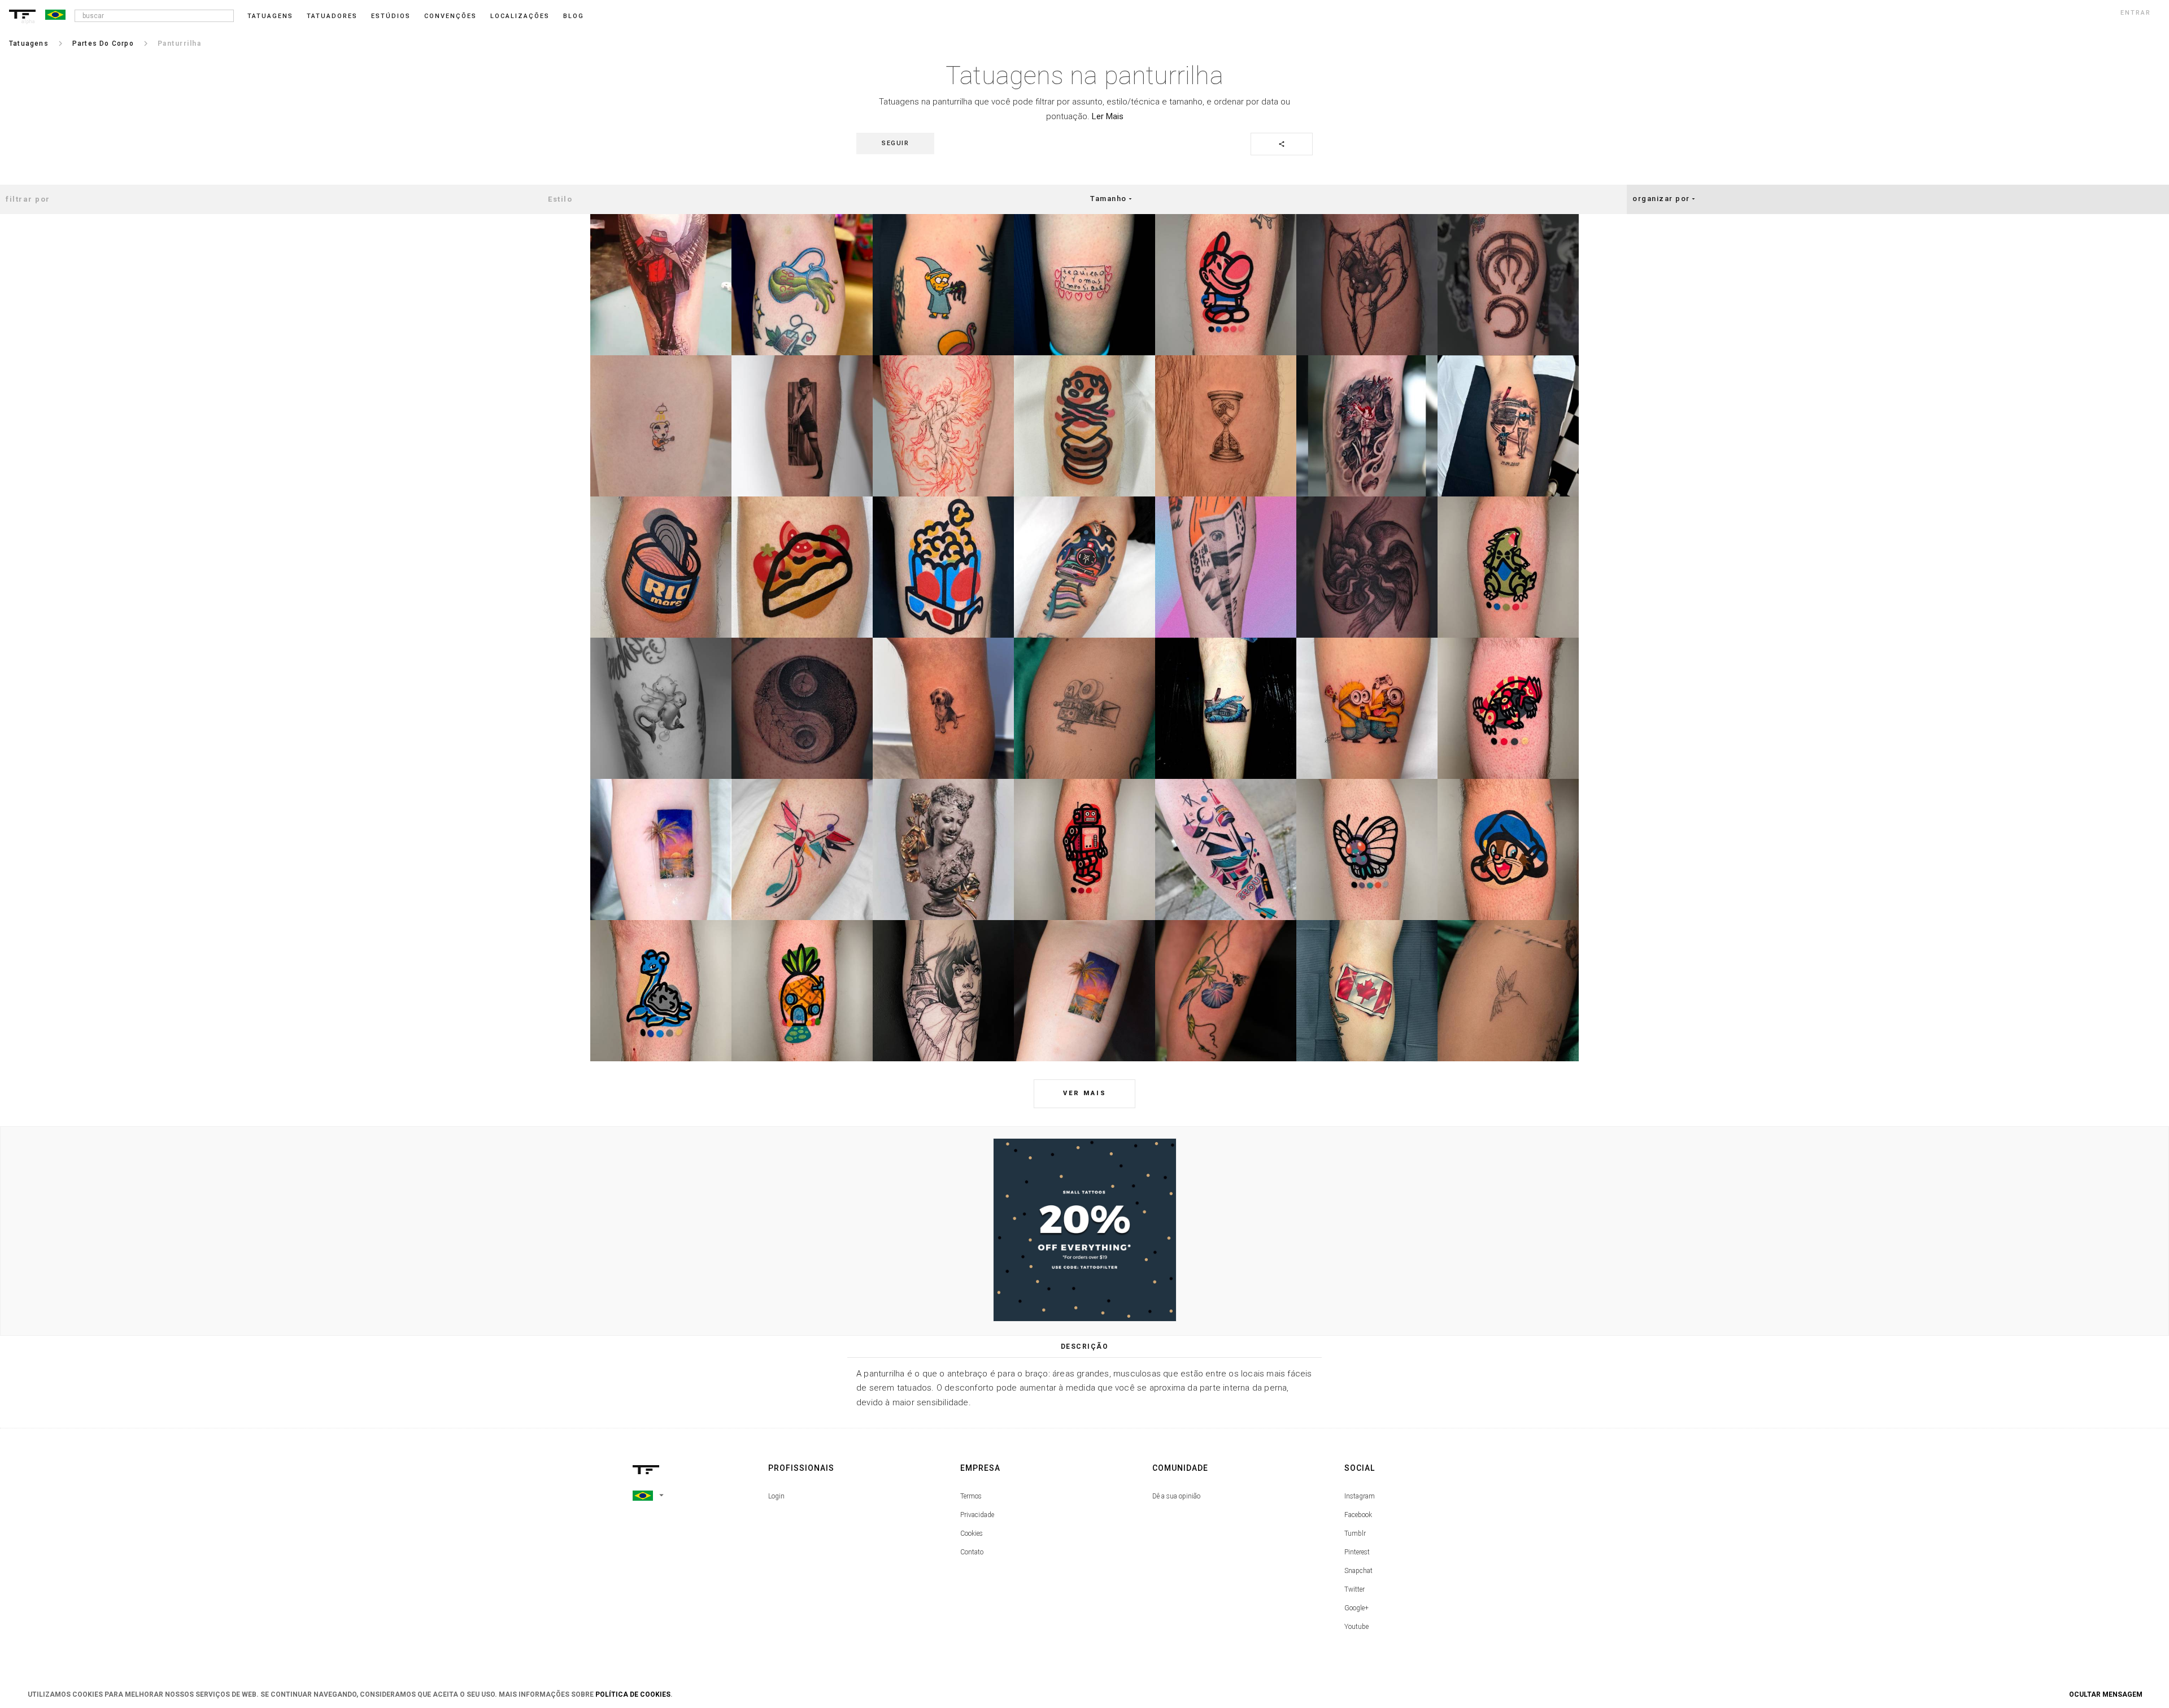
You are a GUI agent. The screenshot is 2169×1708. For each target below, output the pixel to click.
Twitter (1354, 1589)
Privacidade (977, 1515)
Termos (971, 1496)
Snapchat (1358, 1571)
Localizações (520, 16)
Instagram (1360, 1496)
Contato (972, 1552)
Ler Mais (1108, 116)
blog (574, 16)
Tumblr (1355, 1533)
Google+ (1356, 1608)
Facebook (1358, 1515)
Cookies (972, 1533)
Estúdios (391, 16)
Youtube (1356, 1627)
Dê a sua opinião (1176, 1496)
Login (776, 1496)
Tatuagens (270, 16)
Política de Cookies (633, 1694)
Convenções (450, 16)
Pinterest (1357, 1552)
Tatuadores (332, 16)
